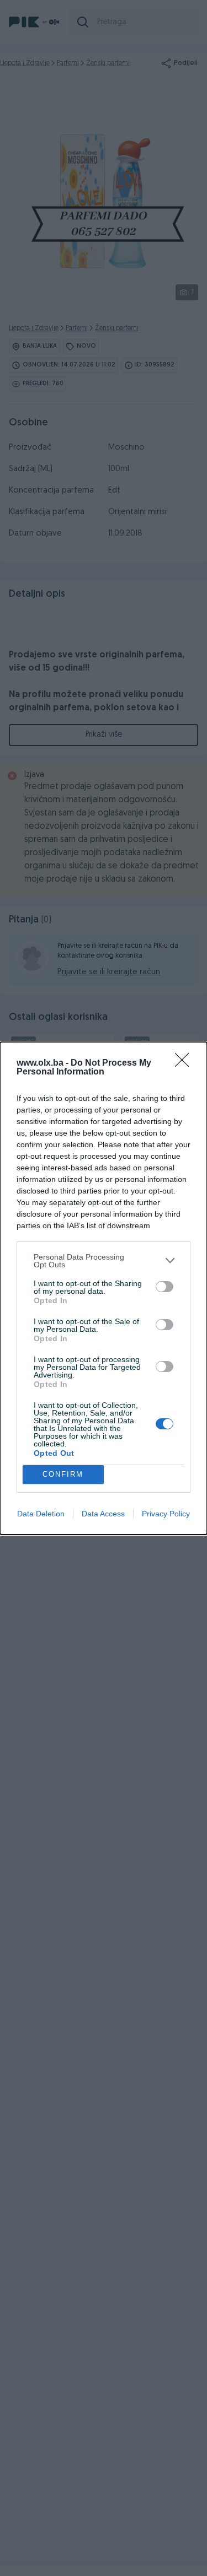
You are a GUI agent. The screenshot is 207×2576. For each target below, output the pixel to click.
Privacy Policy (166, 1514)
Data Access (103, 1514)
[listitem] (104, 1261)
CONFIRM (63, 1474)
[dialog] (104, 1288)
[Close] (185, 1063)
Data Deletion (41, 1514)
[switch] (164, 1287)
